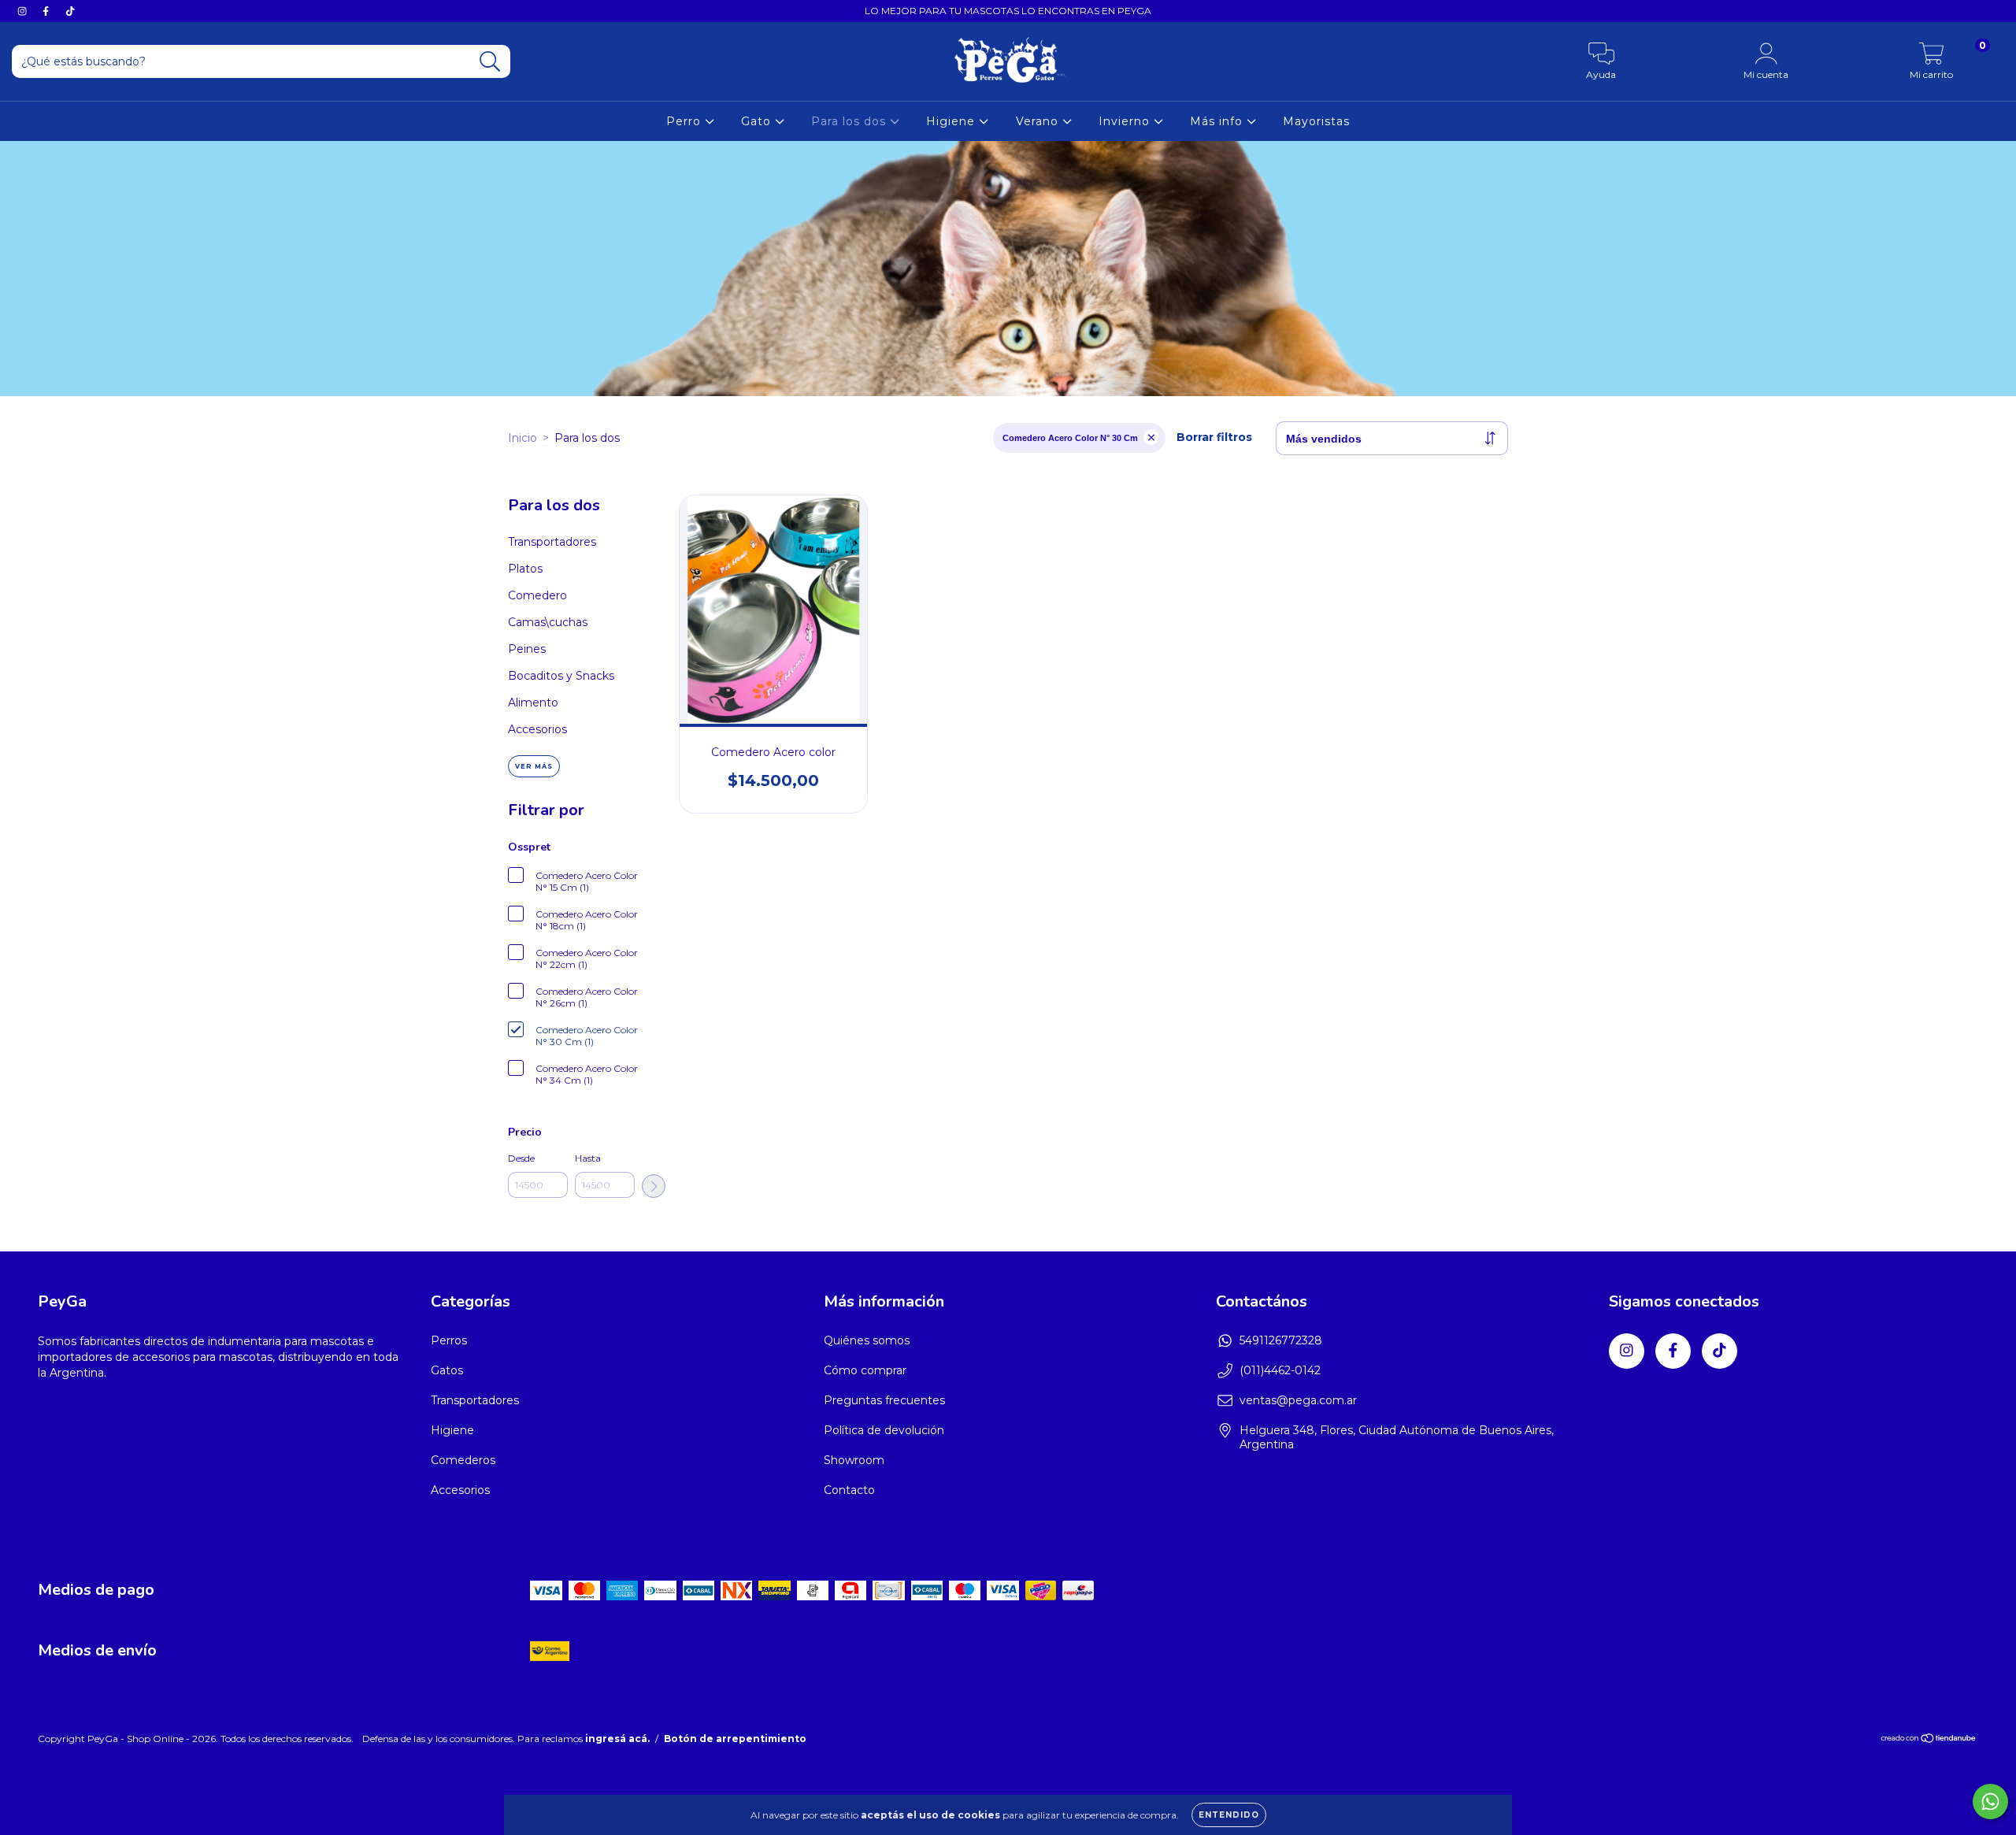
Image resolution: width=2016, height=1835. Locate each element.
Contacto (849, 1490)
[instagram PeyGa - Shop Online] (24, 11)
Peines (527, 649)
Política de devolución (884, 1430)
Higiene (952, 121)
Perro (686, 121)
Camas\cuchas (548, 622)
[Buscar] (490, 62)
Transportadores (552, 542)
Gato (758, 121)
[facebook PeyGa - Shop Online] (47, 11)
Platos (525, 569)
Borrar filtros (1214, 437)
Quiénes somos (867, 1340)
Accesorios (537, 729)
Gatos (447, 1370)
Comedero (537, 595)
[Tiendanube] (1929, 1740)
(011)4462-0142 (1280, 1370)
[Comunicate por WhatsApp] (1990, 1802)
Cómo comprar (865, 1370)
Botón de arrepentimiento (735, 1739)
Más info (1218, 121)
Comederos (463, 1460)
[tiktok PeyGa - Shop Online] (70, 11)
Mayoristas (1316, 121)
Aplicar (654, 1186)
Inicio (523, 438)
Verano (1039, 121)
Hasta (588, 1158)
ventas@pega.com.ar (1298, 1400)
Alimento (533, 702)
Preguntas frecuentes (884, 1400)
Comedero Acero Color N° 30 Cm (1070, 438)
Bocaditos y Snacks (561, 676)
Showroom (854, 1460)
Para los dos (850, 121)
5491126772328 (1281, 1340)
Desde (521, 1158)
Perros (449, 1340)
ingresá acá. (617, 1739)
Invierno (1126, 121)
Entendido (1229, 1815)
